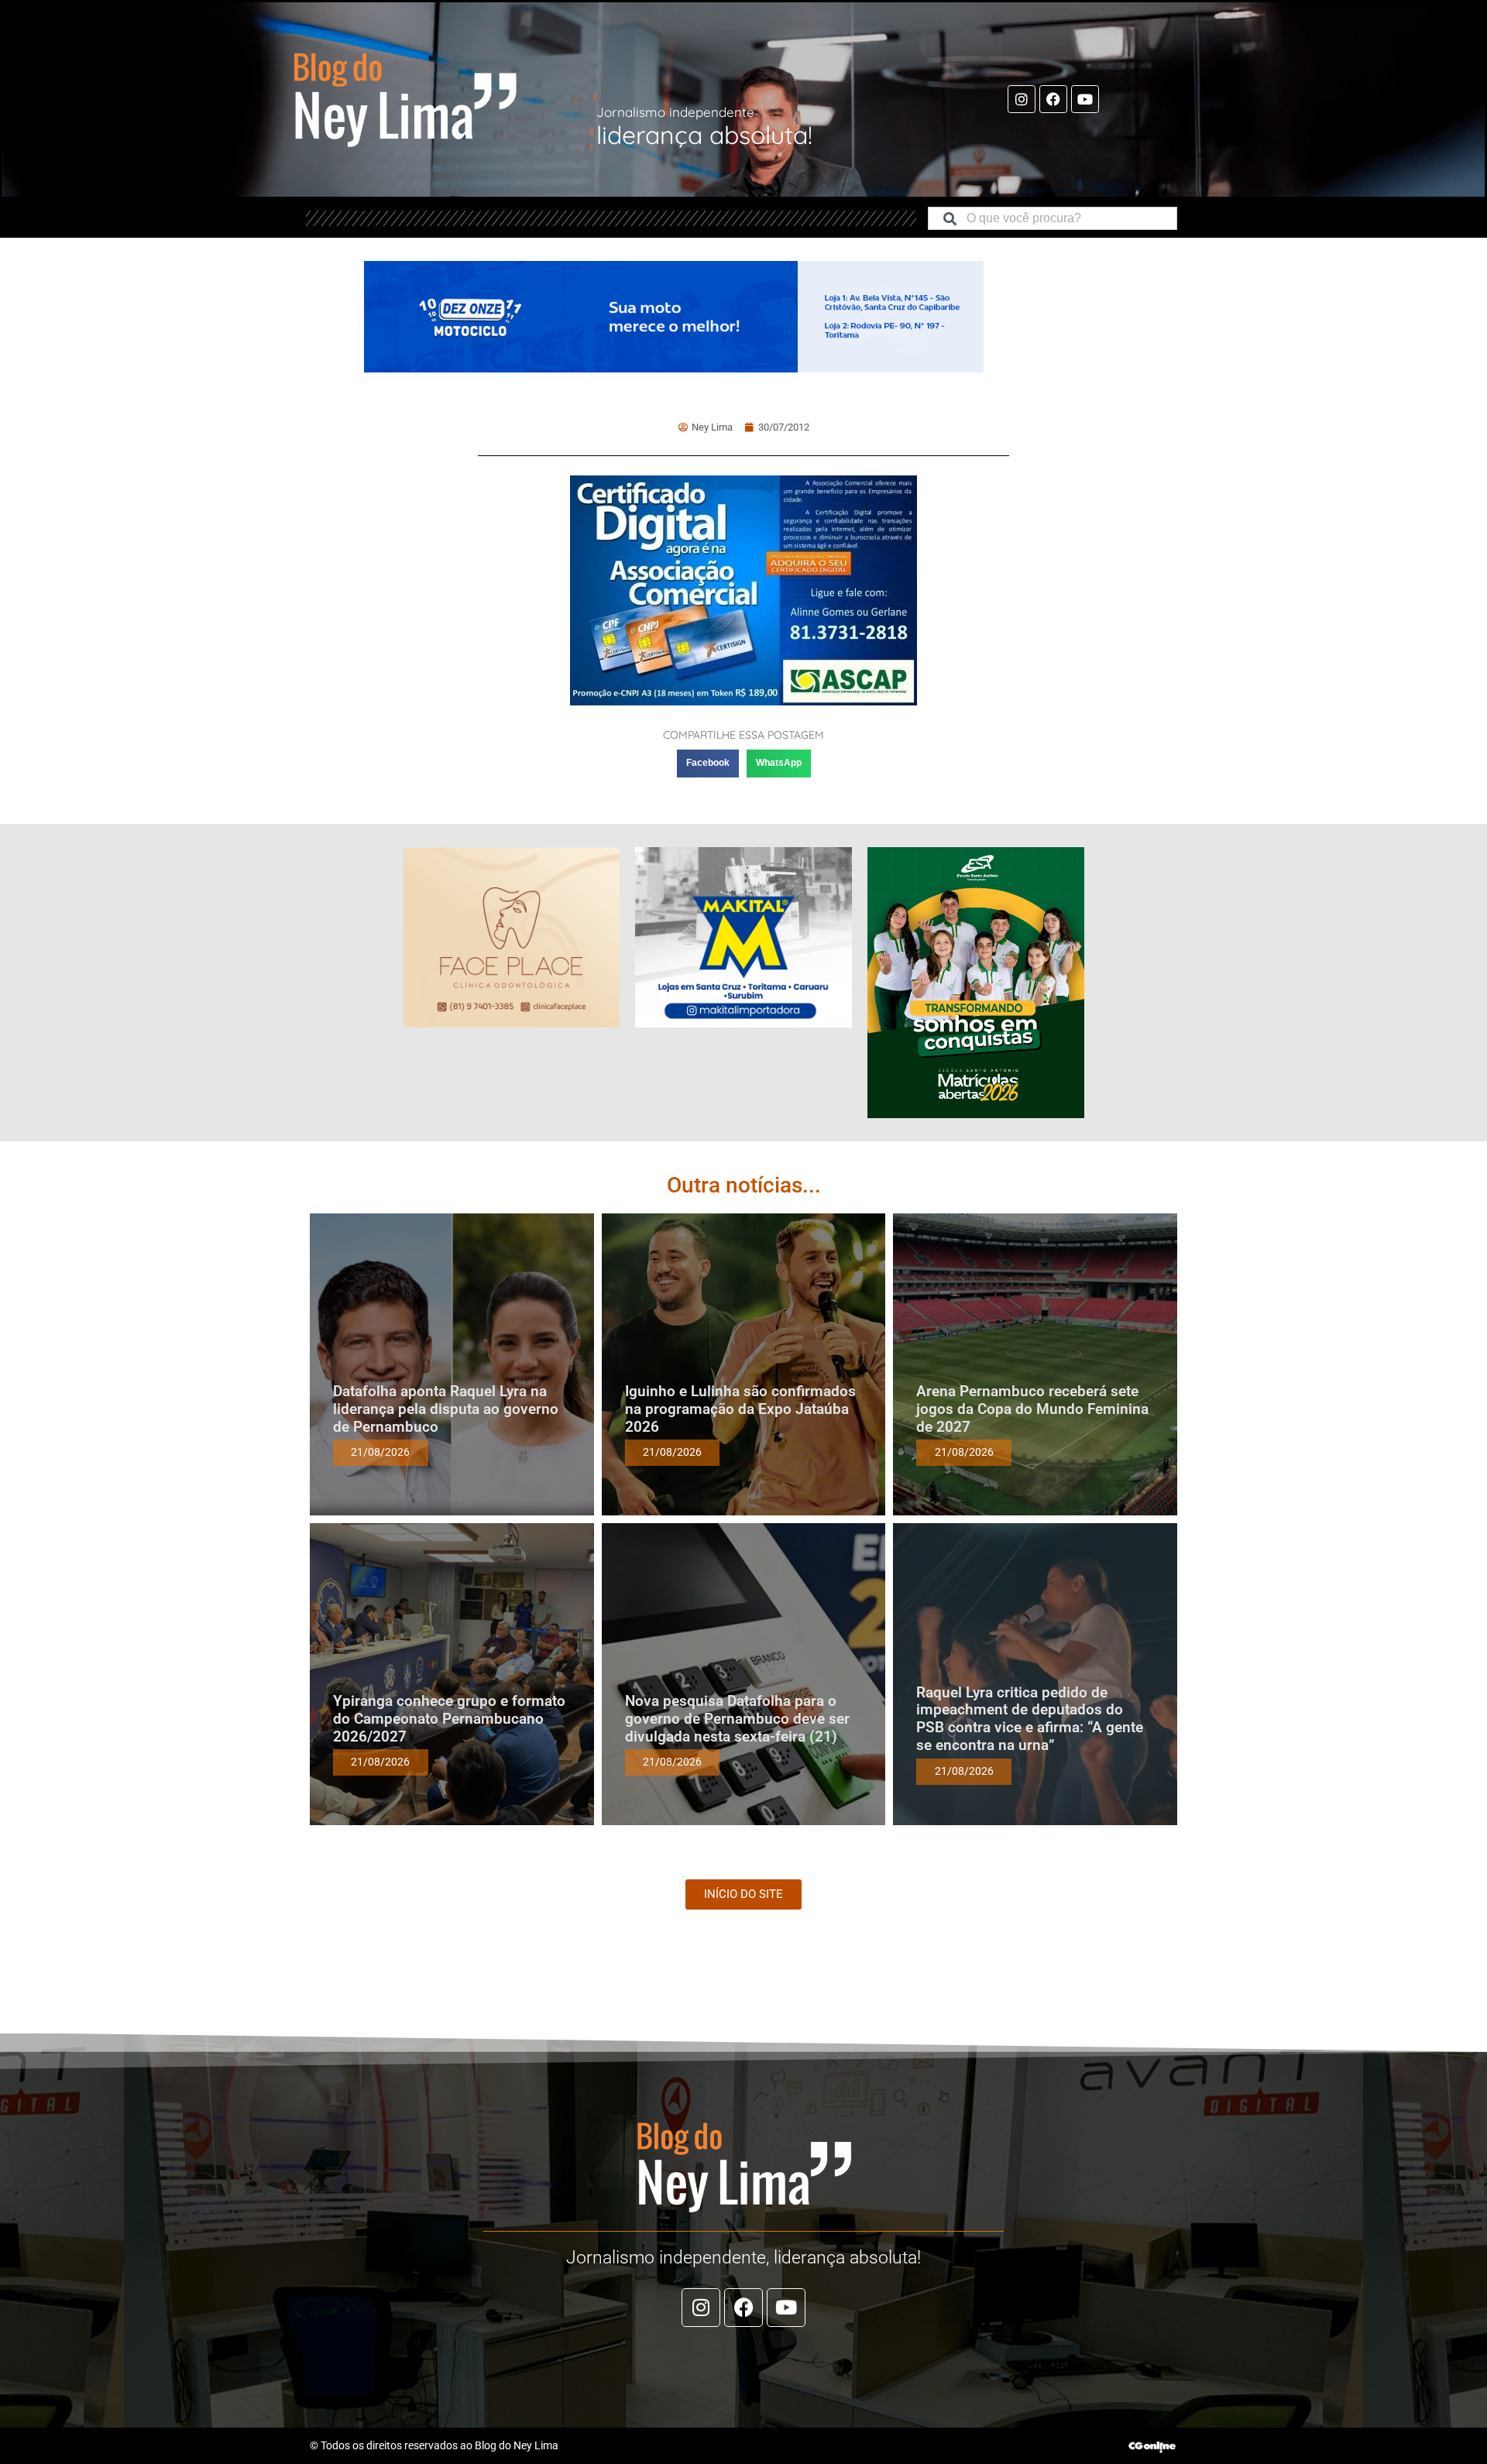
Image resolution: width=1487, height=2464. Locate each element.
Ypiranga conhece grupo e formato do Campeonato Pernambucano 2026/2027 (449, 1719)
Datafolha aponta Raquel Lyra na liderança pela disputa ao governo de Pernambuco (446, 1409)
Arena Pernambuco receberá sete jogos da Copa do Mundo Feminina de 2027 (1032, 1409)
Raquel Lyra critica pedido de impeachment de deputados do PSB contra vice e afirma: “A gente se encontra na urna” (1030, 1719)
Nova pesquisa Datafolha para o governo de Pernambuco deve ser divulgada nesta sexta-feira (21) (737, 1719)
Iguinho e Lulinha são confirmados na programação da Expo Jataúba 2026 (740, 1409)
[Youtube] (1085, 99)
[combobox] (1053, 218)
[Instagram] (1022, 99)
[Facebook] (1053, 99)
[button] (708, 764)
